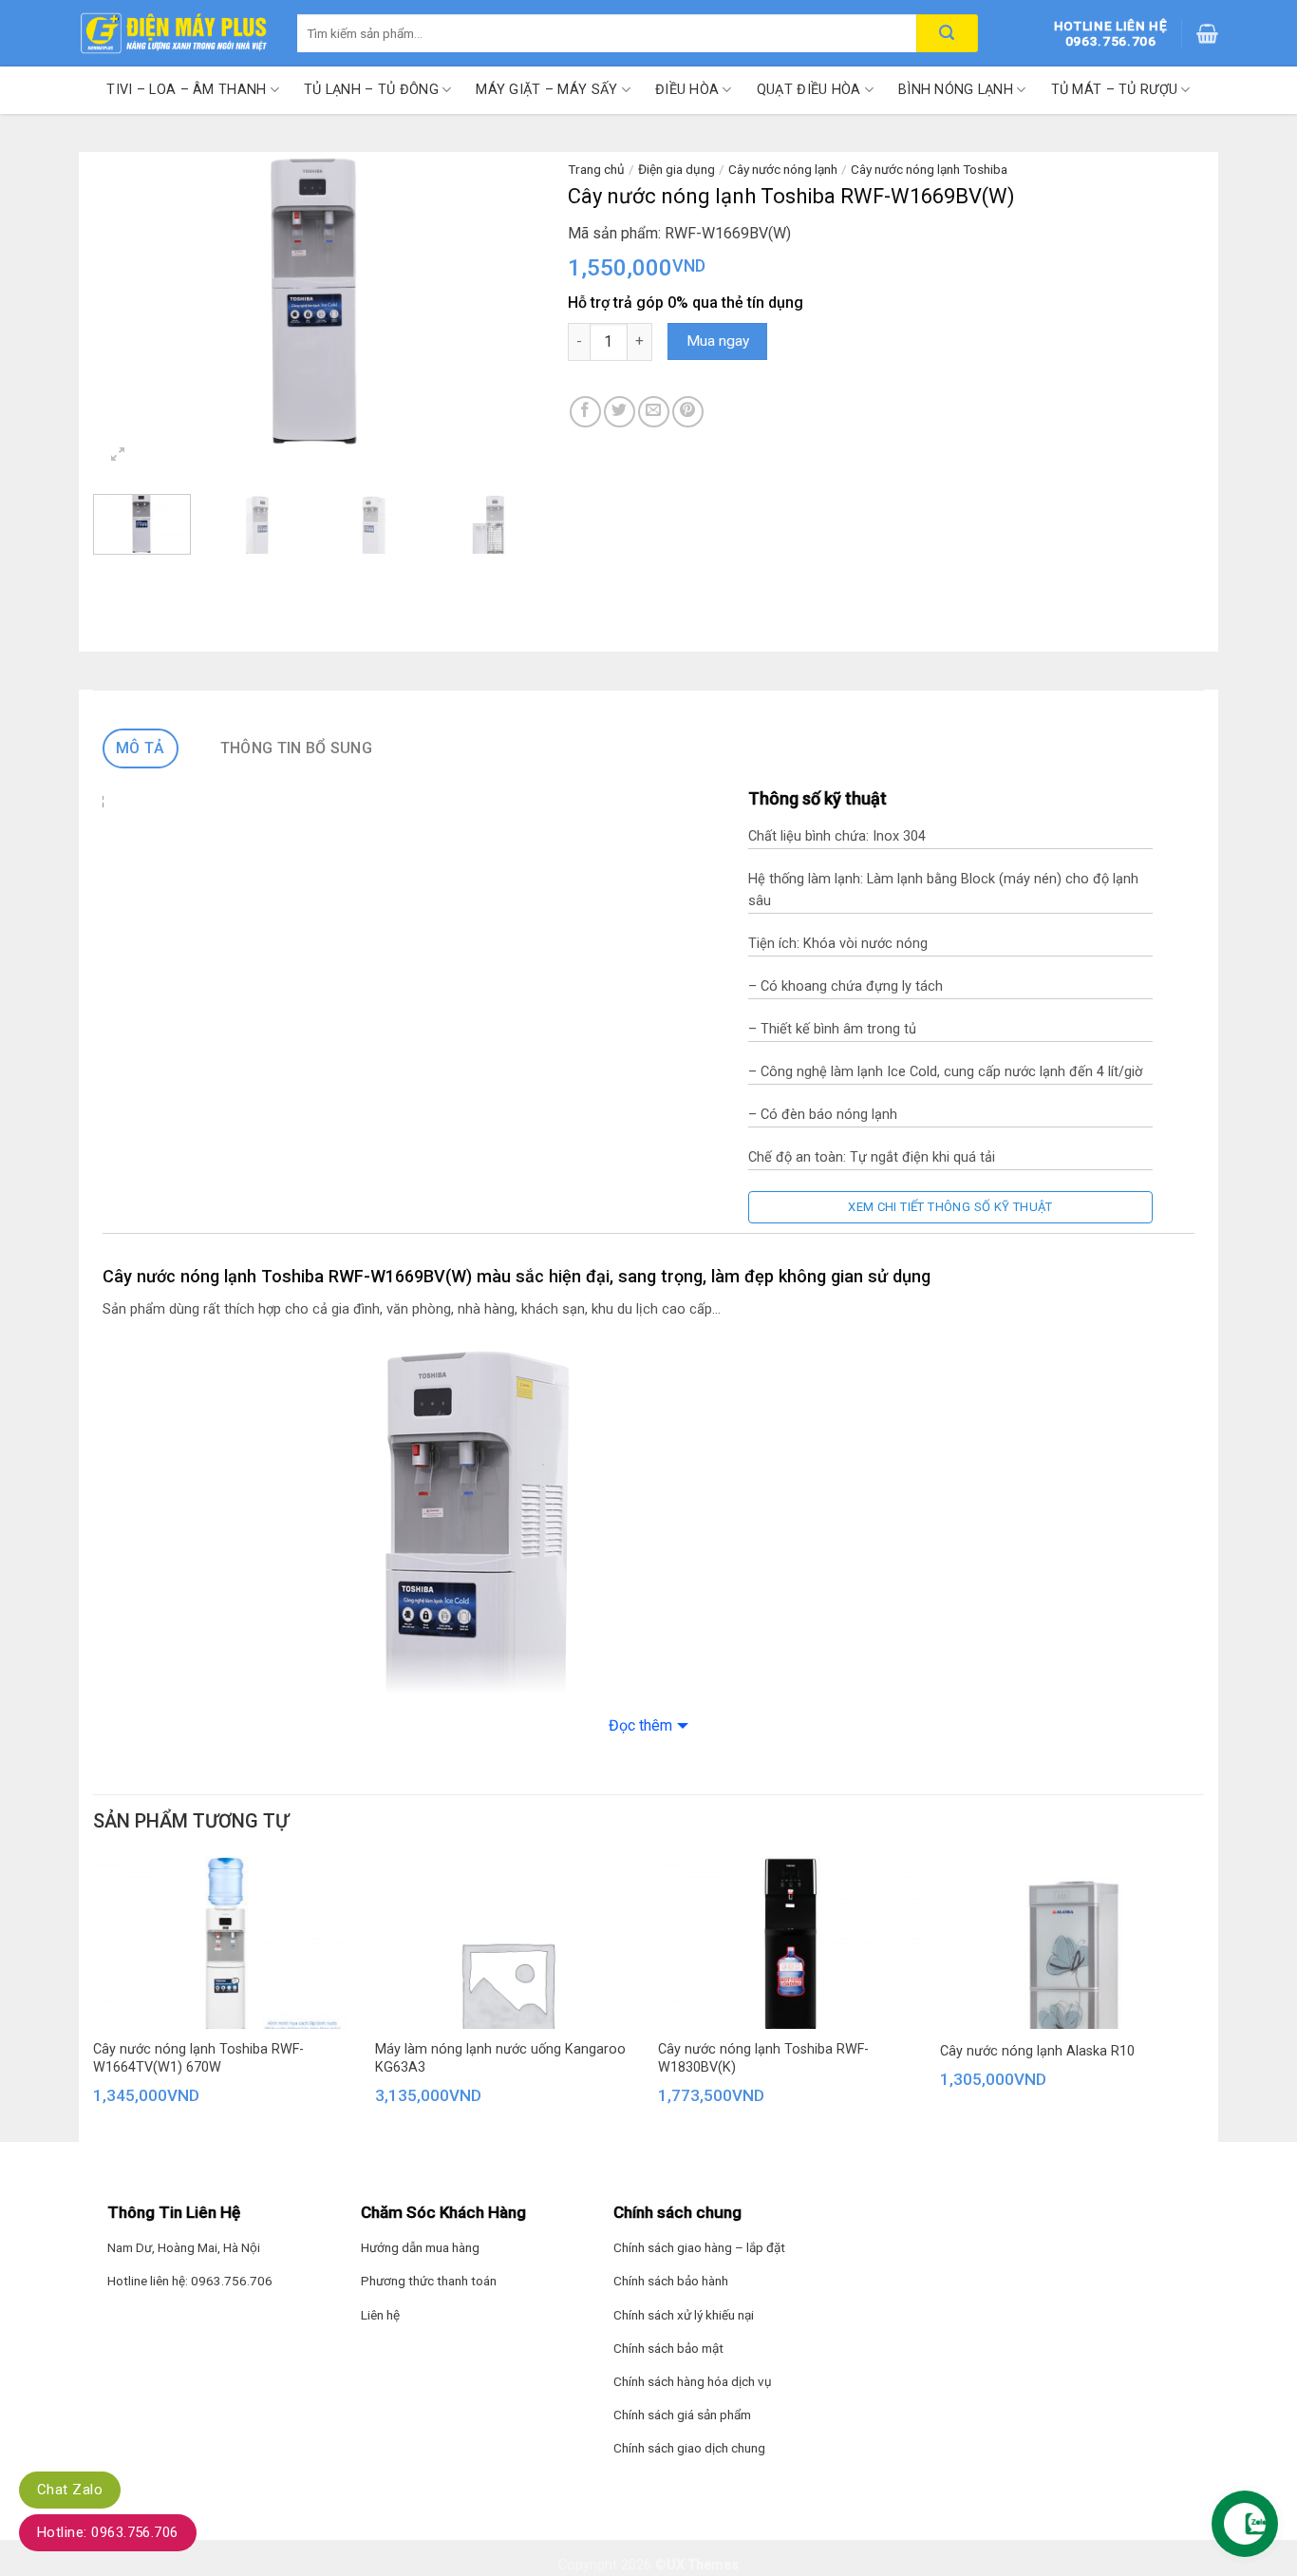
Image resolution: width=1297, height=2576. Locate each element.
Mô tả (141, 748)
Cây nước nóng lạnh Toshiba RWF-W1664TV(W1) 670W (198, 2058)
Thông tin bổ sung (296, 748)
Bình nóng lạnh (956, 90)
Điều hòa (687, 90)
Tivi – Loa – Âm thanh (186, 90)
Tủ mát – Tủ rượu (1115, 90)
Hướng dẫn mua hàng (420, 2247)
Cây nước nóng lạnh (783, 169)
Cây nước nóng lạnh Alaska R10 (1037, 2051)
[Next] (506, 301)
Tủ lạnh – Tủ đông (371, 90)
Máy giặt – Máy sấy (546, 90)
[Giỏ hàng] (1207, 33)
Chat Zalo (70, 2490)
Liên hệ (380, 2315)
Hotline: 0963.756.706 (108, 2532)
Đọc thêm (640, 1725)
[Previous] (126, 301)
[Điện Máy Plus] (174, 33)
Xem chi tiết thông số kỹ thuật (950, 1207)
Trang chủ (596, 169)
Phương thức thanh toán (429, 2281)
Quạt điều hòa (809, 90)
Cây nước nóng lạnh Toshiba (929, 169)
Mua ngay (718, 341)
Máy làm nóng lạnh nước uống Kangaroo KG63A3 (500, 2058)
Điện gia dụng (677, 169)
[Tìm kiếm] (947, 33)
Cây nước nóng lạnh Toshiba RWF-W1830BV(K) (763, 2058)
